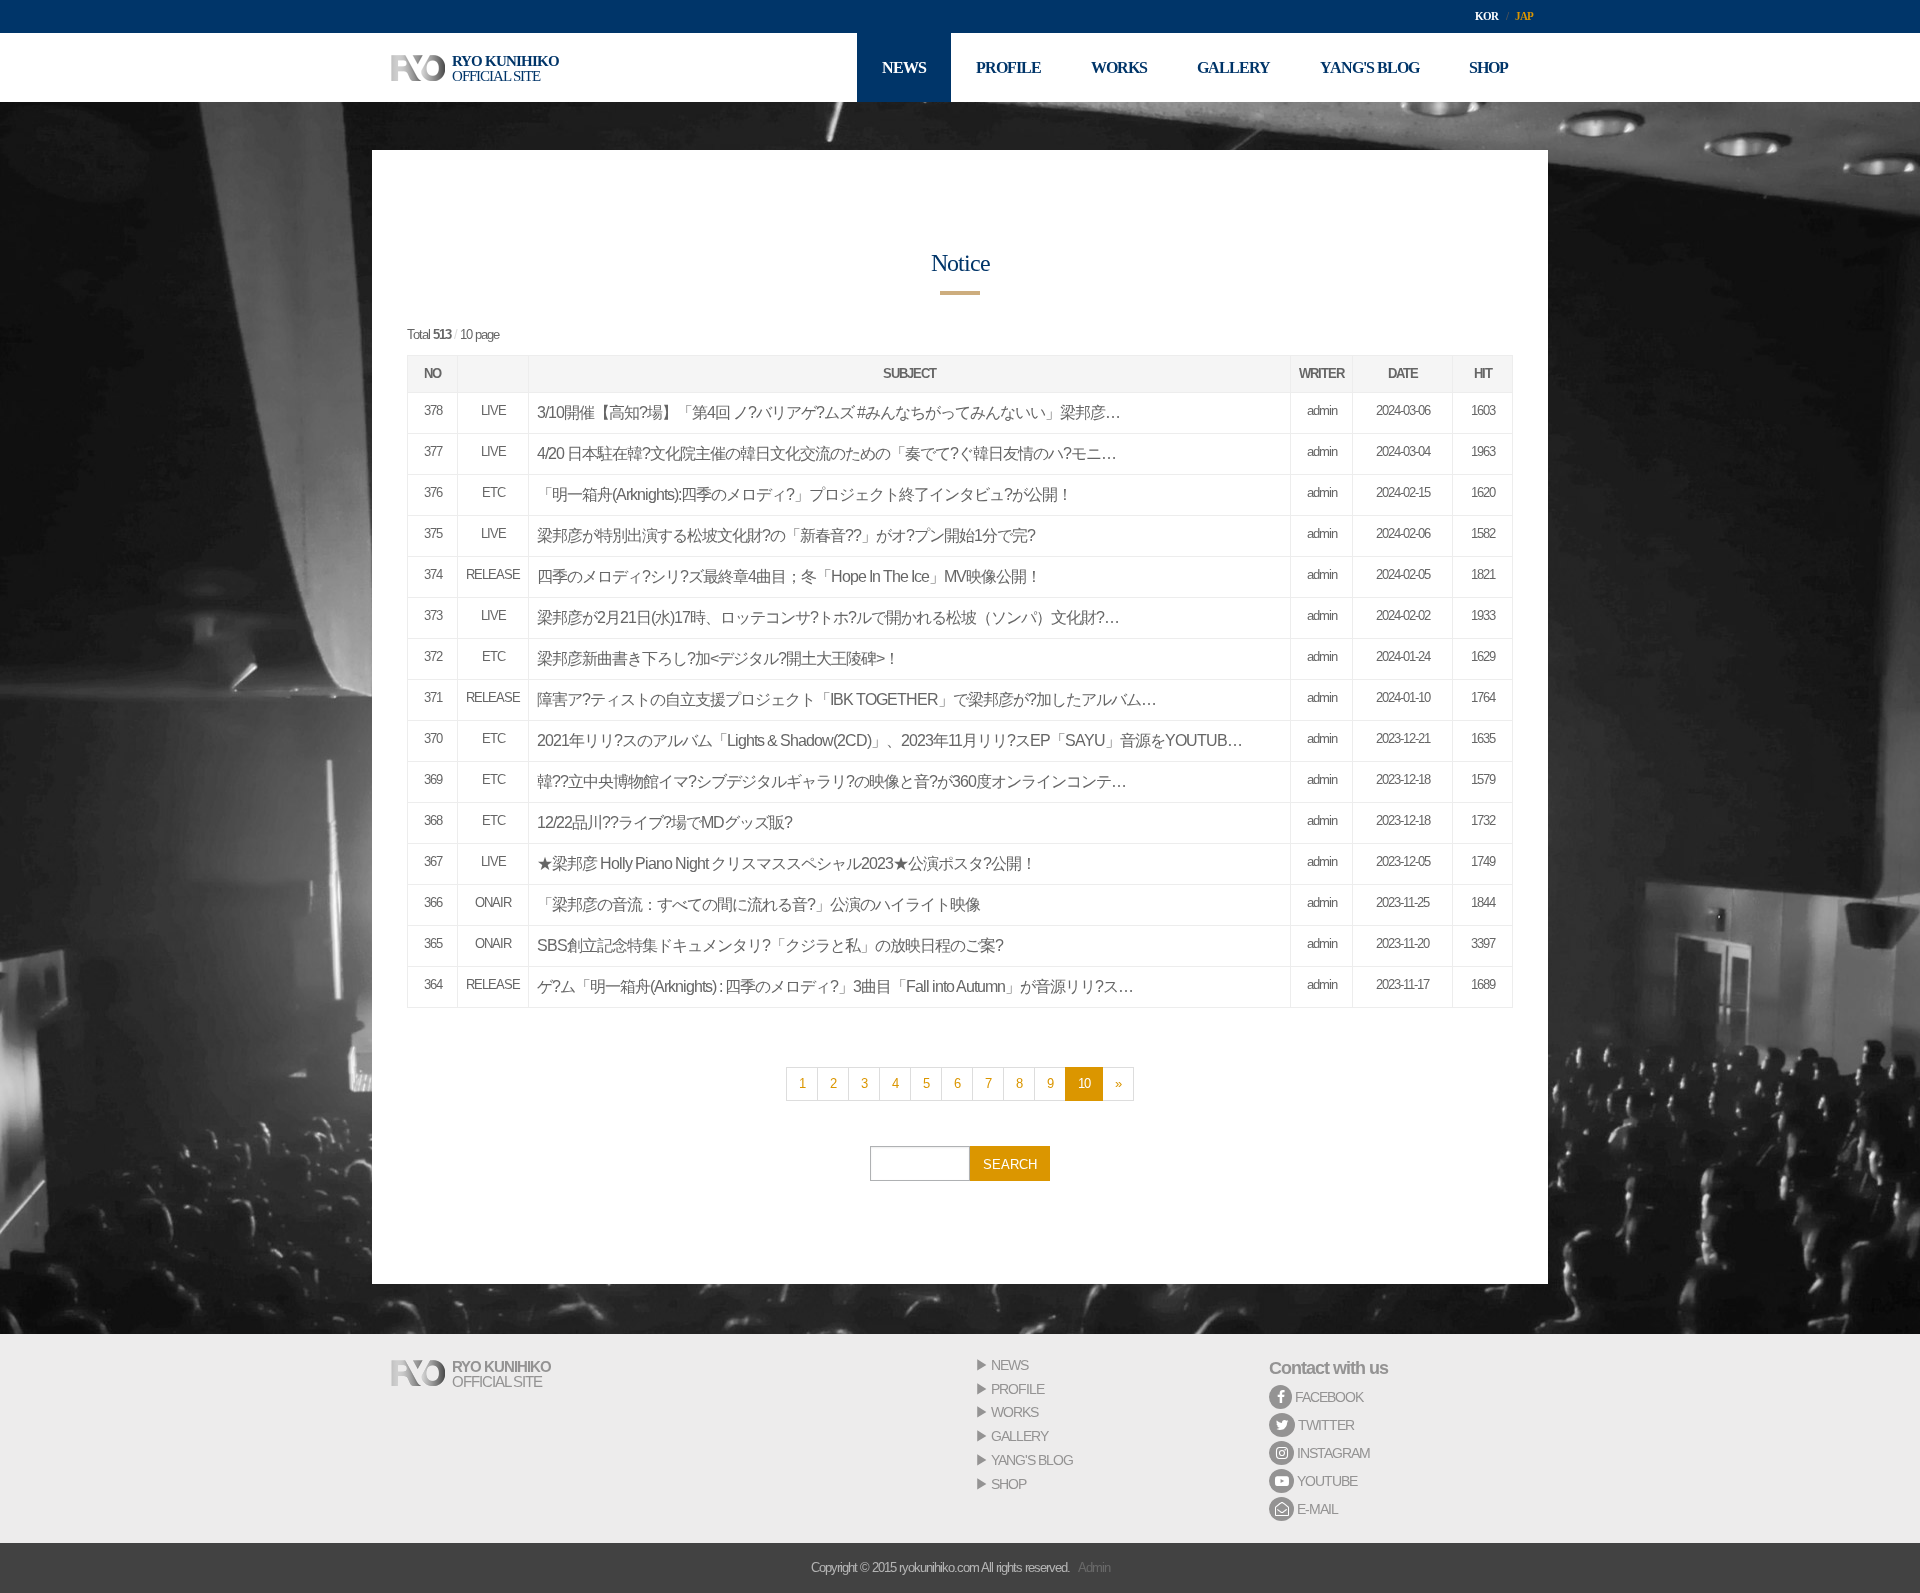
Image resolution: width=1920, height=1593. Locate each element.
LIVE (493, 410)
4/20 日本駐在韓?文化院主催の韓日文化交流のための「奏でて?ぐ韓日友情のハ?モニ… (826, 453)
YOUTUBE (1325, 1481)
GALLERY (1019, 1436)
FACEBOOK (1327, 1397)
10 (1084, 1083)
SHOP (1008, 1484)
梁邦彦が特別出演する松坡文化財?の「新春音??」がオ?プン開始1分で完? (786, 535)
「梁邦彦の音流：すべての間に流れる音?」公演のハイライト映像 (758, 904)
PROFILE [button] (1008, 67)
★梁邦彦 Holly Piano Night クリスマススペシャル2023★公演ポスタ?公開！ (786, 863)
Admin (1094, 1567)
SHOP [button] (1488, 67)
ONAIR (493, 902)
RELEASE (493, 574)
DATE (1403, 373)
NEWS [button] (904, 67)
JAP (1524, 16)
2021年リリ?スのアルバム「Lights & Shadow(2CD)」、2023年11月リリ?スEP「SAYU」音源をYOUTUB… (889, 740)
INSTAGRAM (1332, 1453)
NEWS (1009, 1365)
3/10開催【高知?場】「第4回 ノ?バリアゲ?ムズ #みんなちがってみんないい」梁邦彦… (828, 412)
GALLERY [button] (1233, 67)
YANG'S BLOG (1032, 1460)
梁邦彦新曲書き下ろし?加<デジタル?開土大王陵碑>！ (718, 658)
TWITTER (1324, 1425)
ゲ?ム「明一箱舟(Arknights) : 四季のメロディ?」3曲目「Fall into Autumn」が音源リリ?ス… (835, 986)
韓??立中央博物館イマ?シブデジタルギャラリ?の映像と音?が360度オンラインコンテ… (831, 781)
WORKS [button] (1119, 67)
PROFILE (1017, 1389)
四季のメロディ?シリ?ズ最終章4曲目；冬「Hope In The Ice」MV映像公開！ (789, 576)
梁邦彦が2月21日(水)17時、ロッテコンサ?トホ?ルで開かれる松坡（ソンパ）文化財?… (828, 617)
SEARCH (1010, 1164)
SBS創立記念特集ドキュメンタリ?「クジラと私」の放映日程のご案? (770, 945)
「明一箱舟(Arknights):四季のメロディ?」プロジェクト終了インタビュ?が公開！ (804, 494)
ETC (493, 492)
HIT (1483, 373)
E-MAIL (1316, 1509)
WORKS (1014, 1412)
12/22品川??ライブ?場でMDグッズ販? (664, 822)
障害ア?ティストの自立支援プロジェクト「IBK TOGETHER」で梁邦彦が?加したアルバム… (846, 699)
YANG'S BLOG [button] (1369, 67)
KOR (1486, 16)
